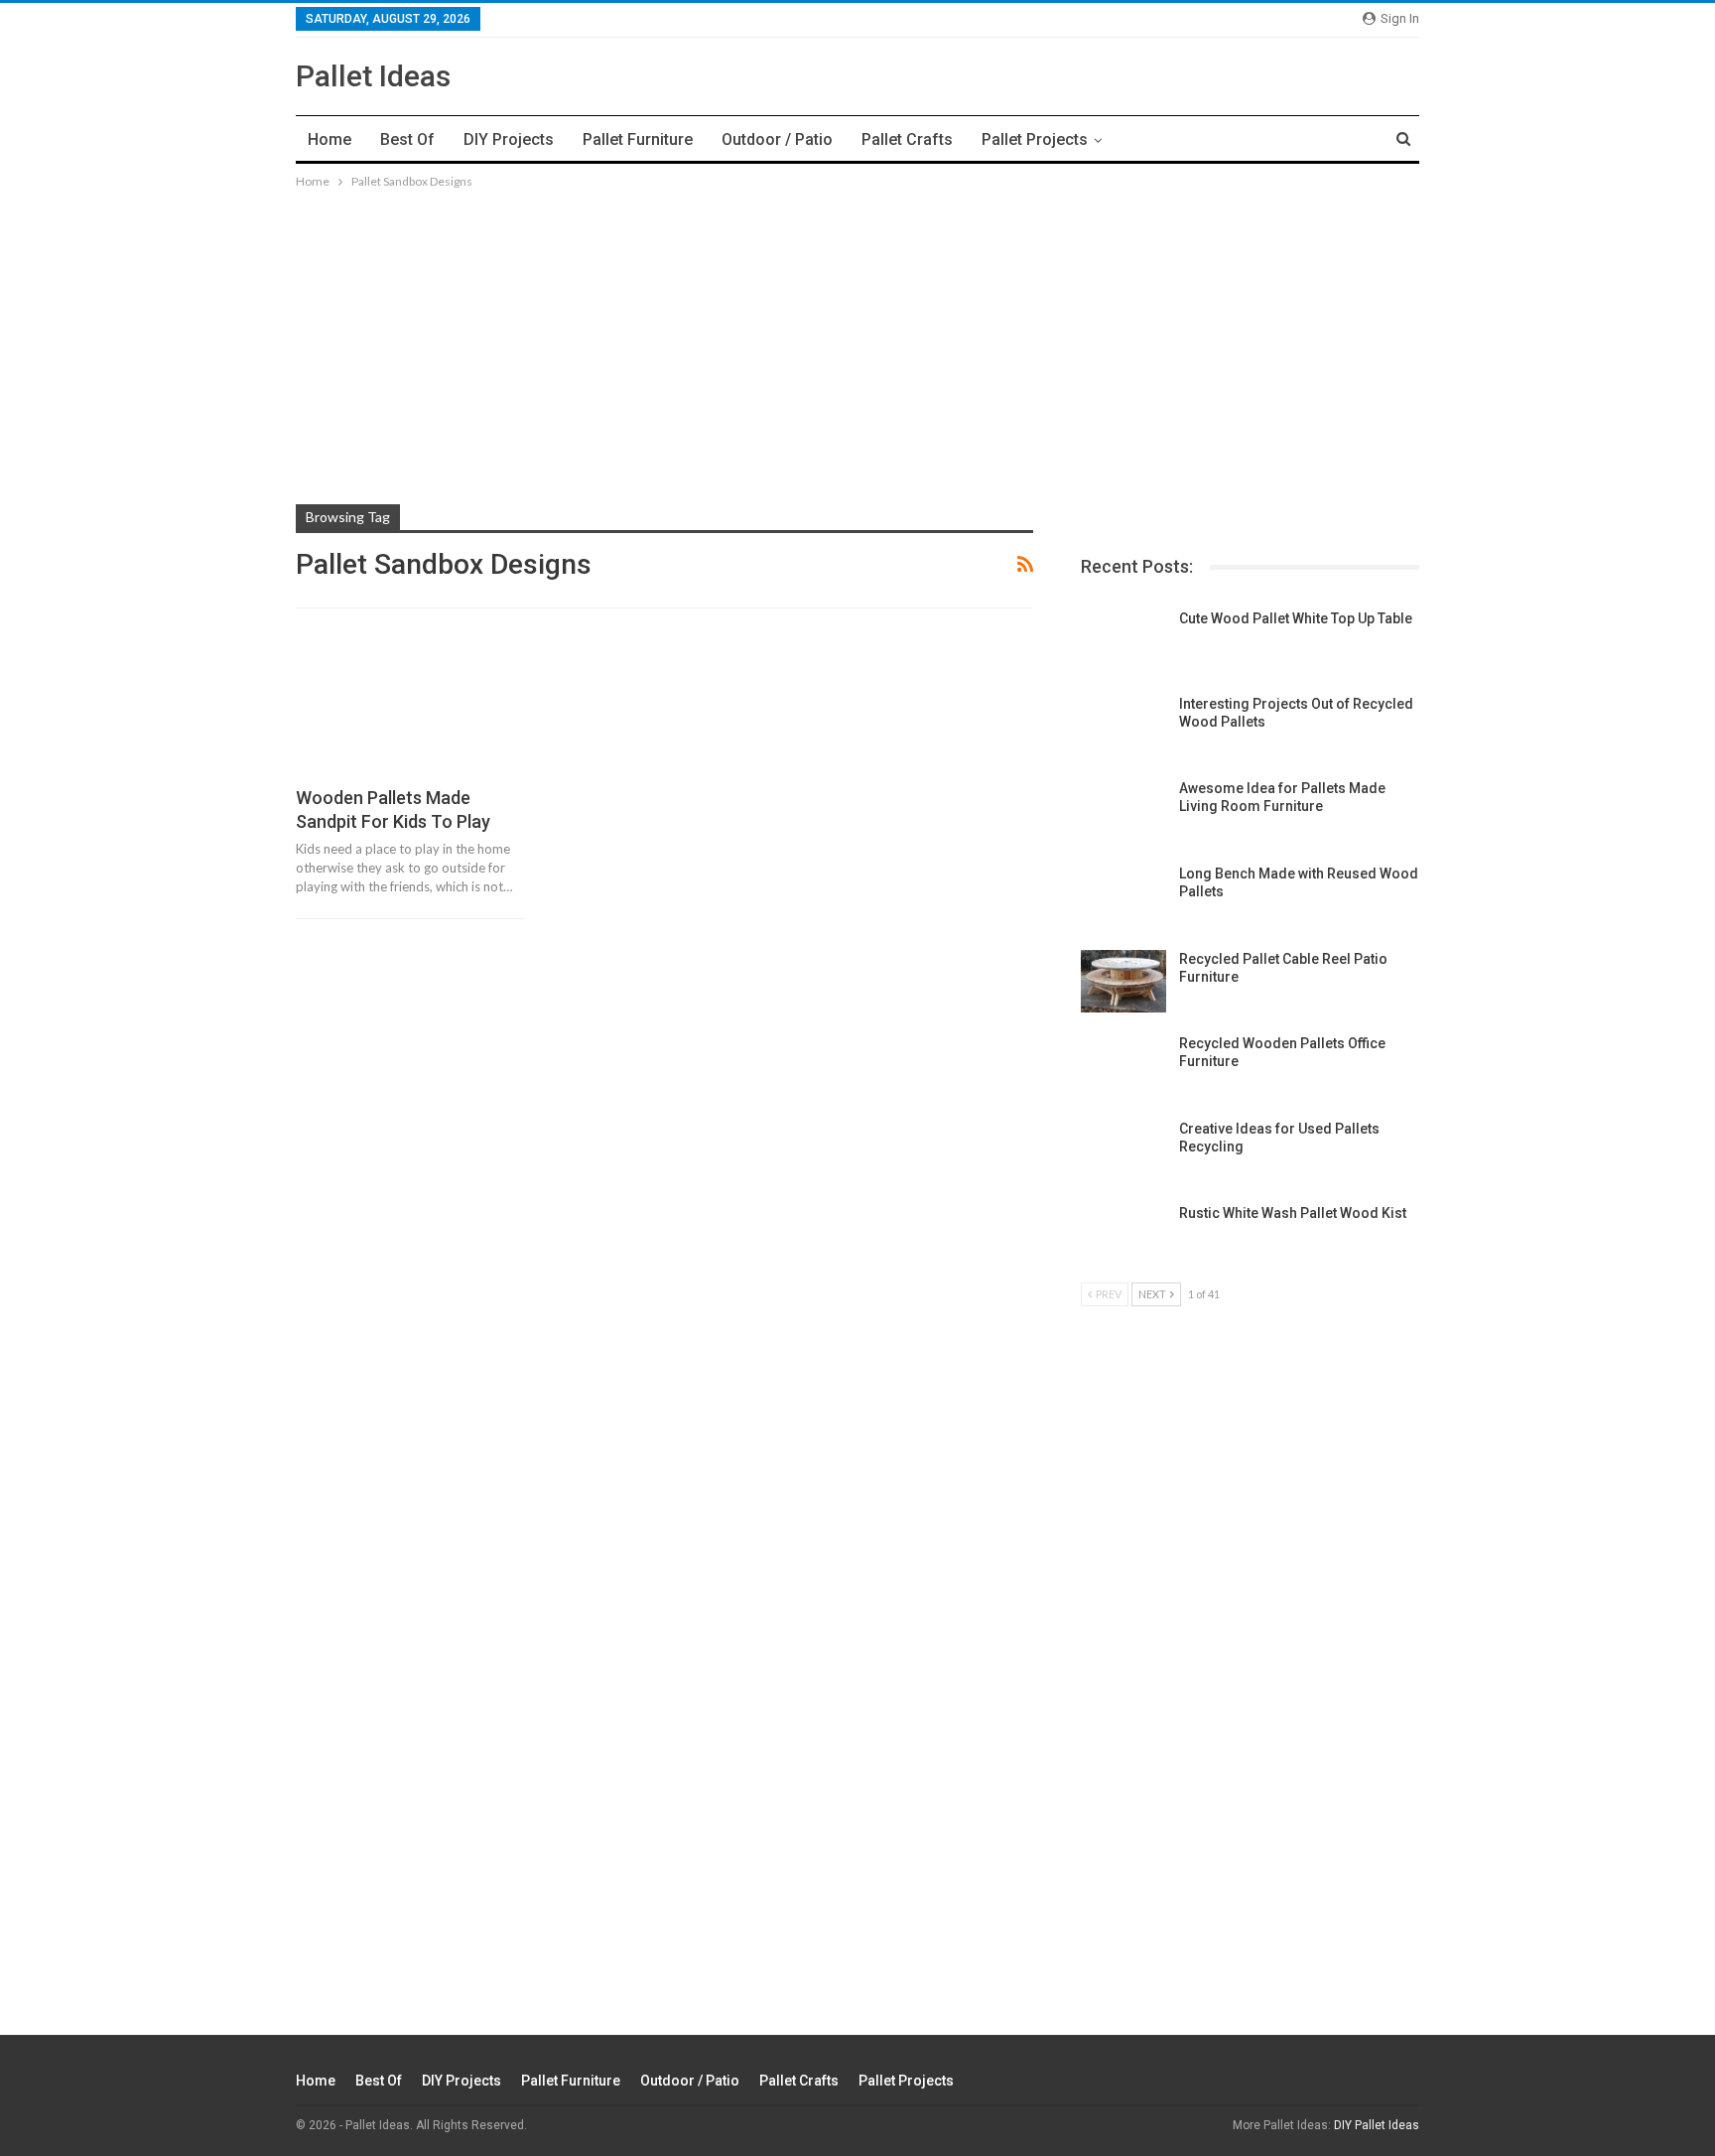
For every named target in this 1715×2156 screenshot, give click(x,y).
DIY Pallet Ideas (1377, 2125)
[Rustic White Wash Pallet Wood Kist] (1123, 1236)
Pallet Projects (1035, 139)
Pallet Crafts (907, 139)
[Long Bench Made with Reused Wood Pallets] (1123, 896)
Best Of (407, 139)
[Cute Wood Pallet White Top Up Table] (1123, 641)
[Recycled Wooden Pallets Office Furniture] (1123, 1066)
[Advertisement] (857, 332)
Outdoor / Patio (777, 139)
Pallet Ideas (373, 76)
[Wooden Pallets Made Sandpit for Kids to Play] (410, 706)
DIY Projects (509, 139)
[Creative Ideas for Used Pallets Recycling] (1123, 1151)
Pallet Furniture (638, 139)
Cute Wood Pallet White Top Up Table (1296, 618)
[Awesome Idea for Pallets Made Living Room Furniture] (1123, 811)
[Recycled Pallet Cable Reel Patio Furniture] (1123, 982)
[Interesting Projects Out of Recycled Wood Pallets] (1123, 727)
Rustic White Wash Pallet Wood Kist (1293, 1213)
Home (330, 139)
